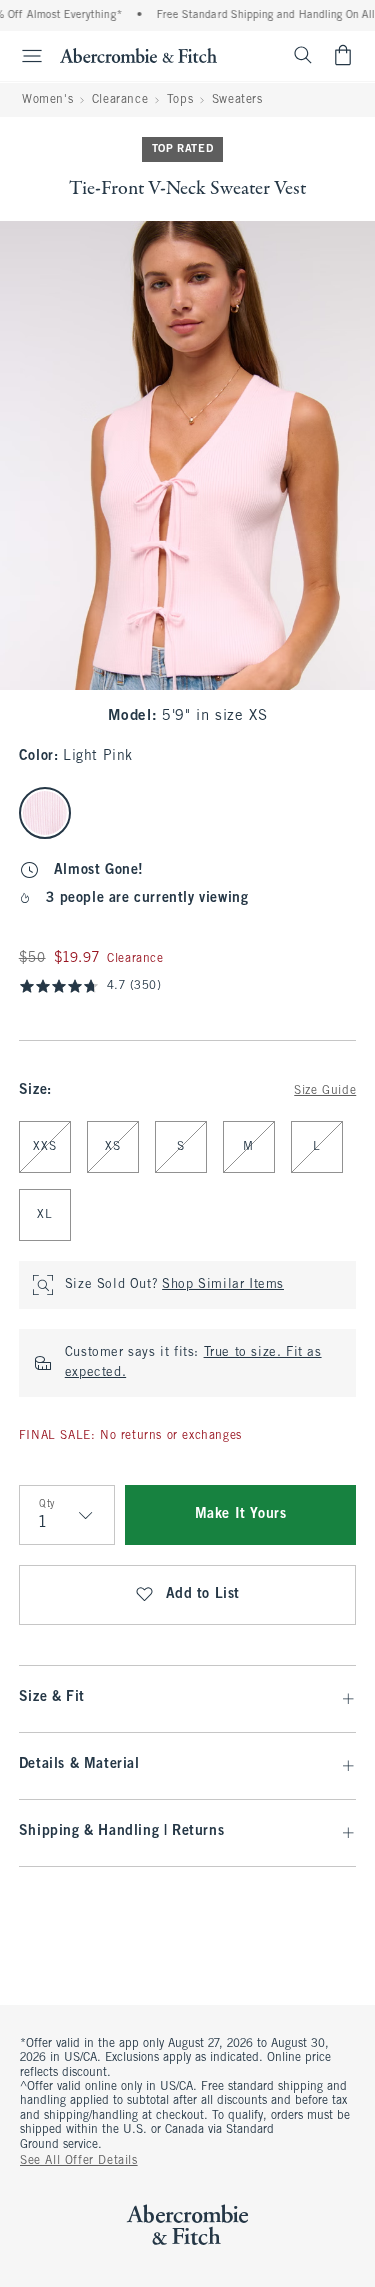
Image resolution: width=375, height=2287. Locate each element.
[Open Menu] (24, 56)
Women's (47, 100)
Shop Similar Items (223, 1285)
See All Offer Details (79, 2161)
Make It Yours (241, 1514)
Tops (180, 100)
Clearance (120, 100)
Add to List (203, 1594)
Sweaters (237, 100)
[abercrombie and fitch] (138, 55)
